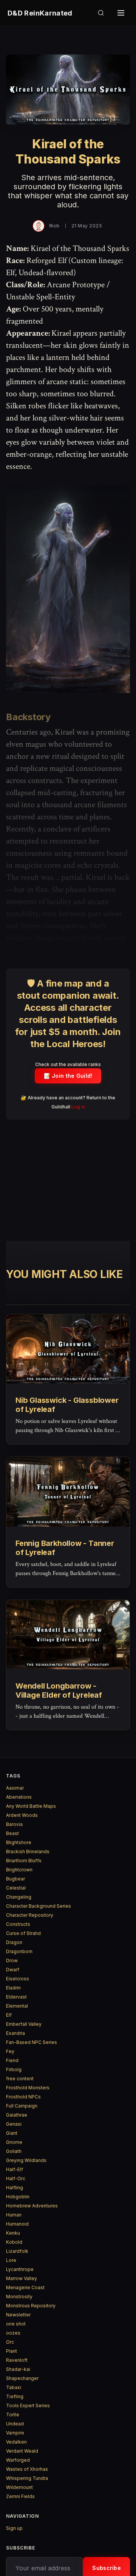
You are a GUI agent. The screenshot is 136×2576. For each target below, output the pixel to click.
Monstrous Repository (31, 2306)
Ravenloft (17, 2360)
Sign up (14, 2528)
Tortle (13, 2415)
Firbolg (14, 2069)
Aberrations (19, 1797)
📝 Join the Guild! (68, 1076)
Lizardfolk (17, 2251)
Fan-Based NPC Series (32, 2042)
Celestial (16, 1888)
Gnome (14, 2142)
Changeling (19, 1897)
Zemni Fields (20, 2496)
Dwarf (13, 1970)
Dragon (14, 1942)
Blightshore (19, 1842)
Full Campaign (22, 2106)
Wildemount (19, 2487)
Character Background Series (39, 1906)
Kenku (13, 2233)
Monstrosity (19, 2297)
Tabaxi (14, 2387)
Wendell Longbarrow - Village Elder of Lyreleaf (59, 1690)
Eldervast (16, 1997)
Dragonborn (19, 1951)
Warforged (18, 2460)
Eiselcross (18, 1979)
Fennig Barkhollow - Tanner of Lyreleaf (65, 1548)
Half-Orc (16, 2178)
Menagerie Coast (25, 2287)
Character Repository (30, 1915)
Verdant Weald (22, 2451)
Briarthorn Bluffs (24, 1861)
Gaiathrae (17, 2115)
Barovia (14, 1824)
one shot (16, 2324)
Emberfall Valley (24, 2024)
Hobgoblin (18, 2197)
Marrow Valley (22, 2278)
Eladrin (13, 1988)
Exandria (15, 2033)
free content (20, 2079)
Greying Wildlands (26, 2160)
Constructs (18, 1924)
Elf (9, 2015)
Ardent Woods (22, 1815)
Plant (12, 2351)
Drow (12, 1960)
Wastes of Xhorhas (27, 2469)
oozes (13, 2333)
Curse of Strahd (23, 1933)
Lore (11, 2260)
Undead (15, 2424)
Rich (54, 226)
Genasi (14, 2124)
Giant (12, 2133)
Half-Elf (15, 2169)
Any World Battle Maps (31, 1806)
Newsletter (18, 2315)
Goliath (14, 2151)
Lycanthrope (20, 2269)
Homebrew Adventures (32, 2206)
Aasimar (15, 1788)
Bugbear (15, 1879)
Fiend (12, 2060)
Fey (10, 2051)
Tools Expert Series (28, 2406)
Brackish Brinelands (28, 1851)
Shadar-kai (18, 2369)
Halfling (15, 2188)
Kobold (14, 2242)
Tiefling (15, 2396)
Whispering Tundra (27, 2478)
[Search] (101, 13)
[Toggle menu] (121, 13)
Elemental (17, 2006)
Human (14, 2215)
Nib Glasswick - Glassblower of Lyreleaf (67, 1405)
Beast (12, 1833)
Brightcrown (19, 1870)
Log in (78, 1107)
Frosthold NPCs (23, 2097)
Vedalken (16, 2442)
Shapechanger (22, 2378)
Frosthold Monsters (28, 2088)
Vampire (15, 2433)
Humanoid (17, 2224)
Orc (10, 2342)
